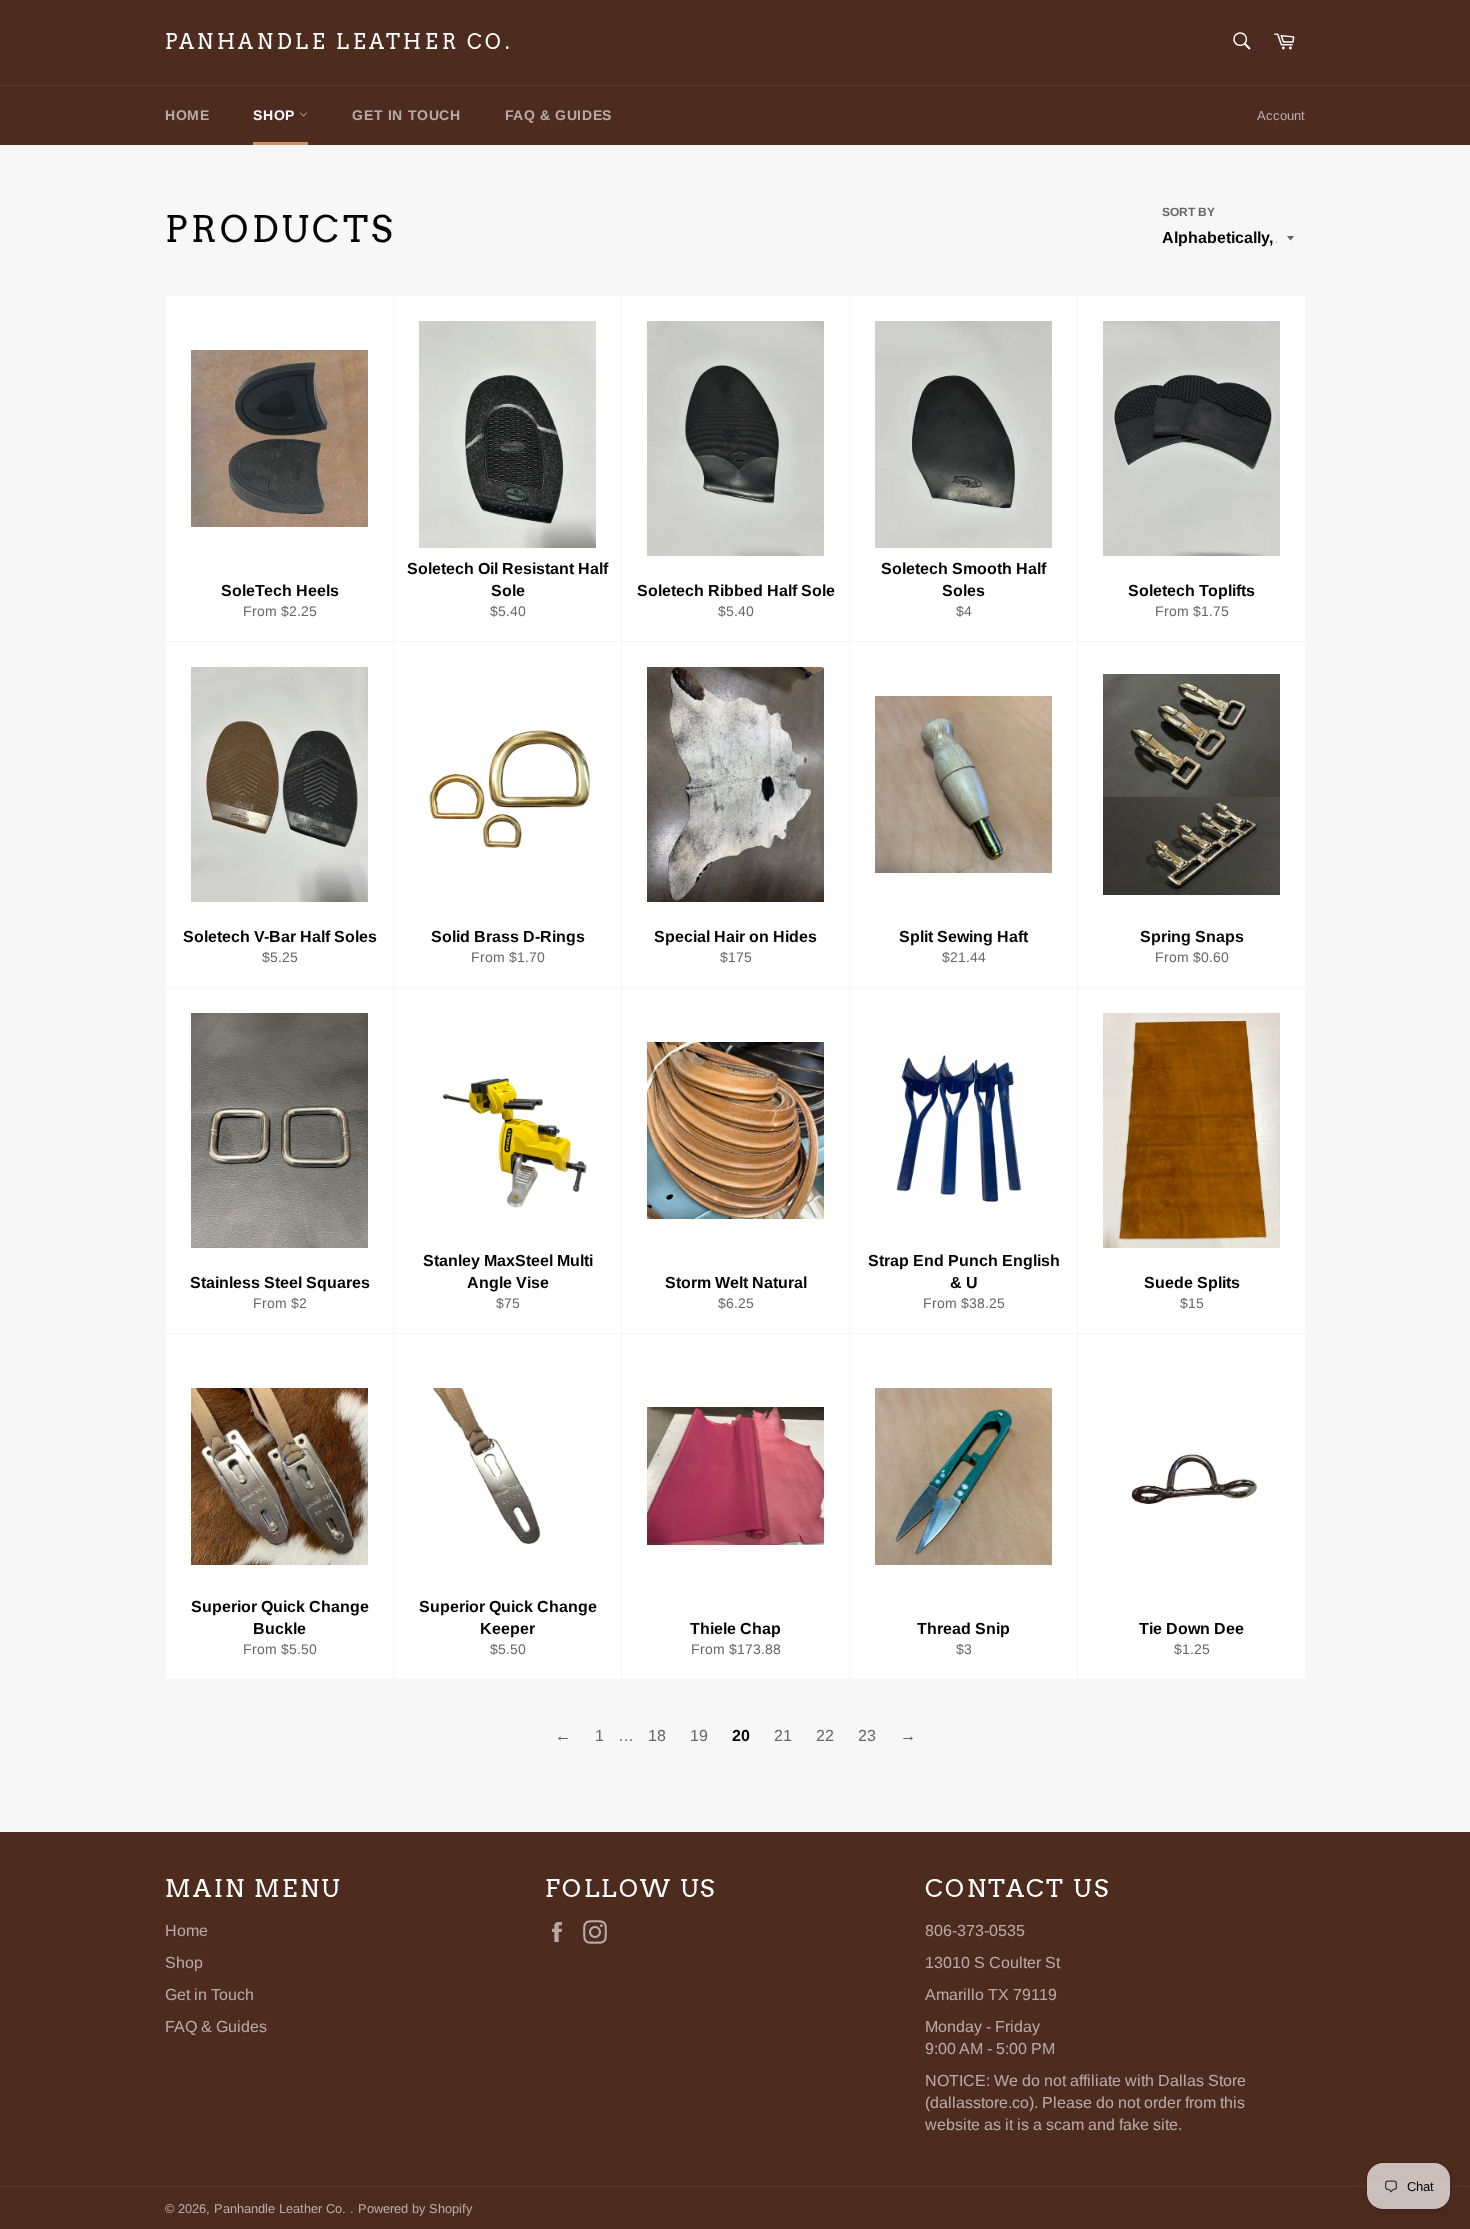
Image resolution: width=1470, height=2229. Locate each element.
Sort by (1188, 212)
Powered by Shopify (415, 2208)
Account (1281, 115)
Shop (276, 115)
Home (187, 115)
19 (699, 1735)
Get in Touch (406, 115)
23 (867, 1735)
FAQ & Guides (558, 115)
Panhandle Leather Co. (339, 42)
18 (657, 1735)
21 (783, 1735)
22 (825, 1735)
